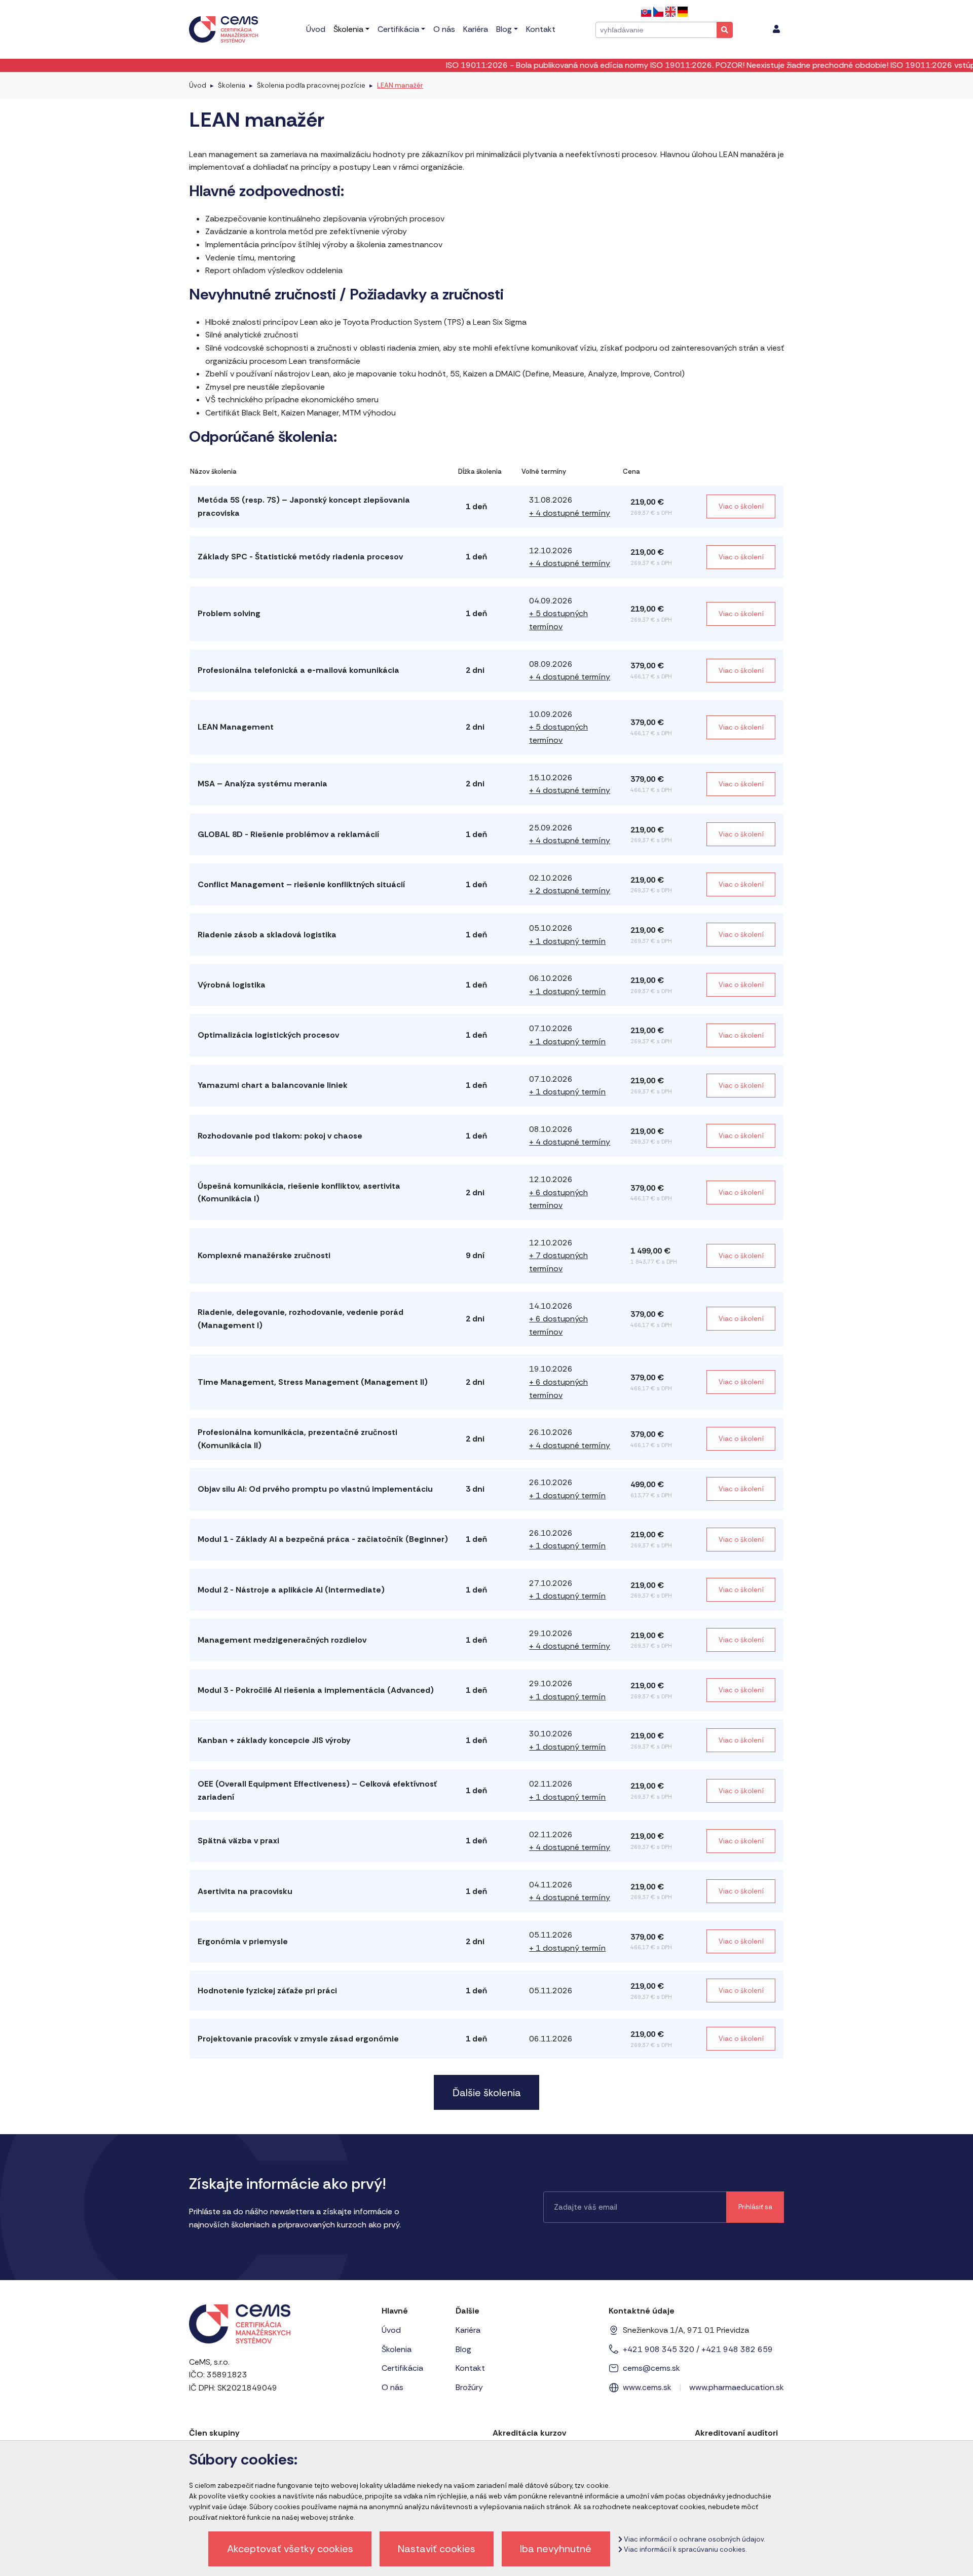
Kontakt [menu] (541, 29)
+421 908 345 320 (659, 2349)
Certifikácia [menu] (398, 29)
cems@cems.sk (651, 2368)
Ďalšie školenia (487, 2093)
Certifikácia (402, 2368)
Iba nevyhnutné (556, 2549)
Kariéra (468, 2330)
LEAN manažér (400, 85)
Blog (463, 2349)
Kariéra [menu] (476, 29)
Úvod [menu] (316, 29)
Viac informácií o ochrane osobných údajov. (694, 2539)
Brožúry (469, 2387)
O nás (392, 2387)
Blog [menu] (504, 29)
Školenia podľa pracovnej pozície (311, 85)
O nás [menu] (444, 29)
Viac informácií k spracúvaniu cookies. (684, 2549)
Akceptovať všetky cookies (290, 2549)
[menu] (776, 29)
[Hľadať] (725, 30)
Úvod (198, 85)
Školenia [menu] (348, 29)
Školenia (232, 85)
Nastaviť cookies (437, 2549)
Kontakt (470, 2368)
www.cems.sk (647, 2387)
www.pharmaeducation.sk (737, 2387)
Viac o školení (741, 506)
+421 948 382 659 (737, 2349)
